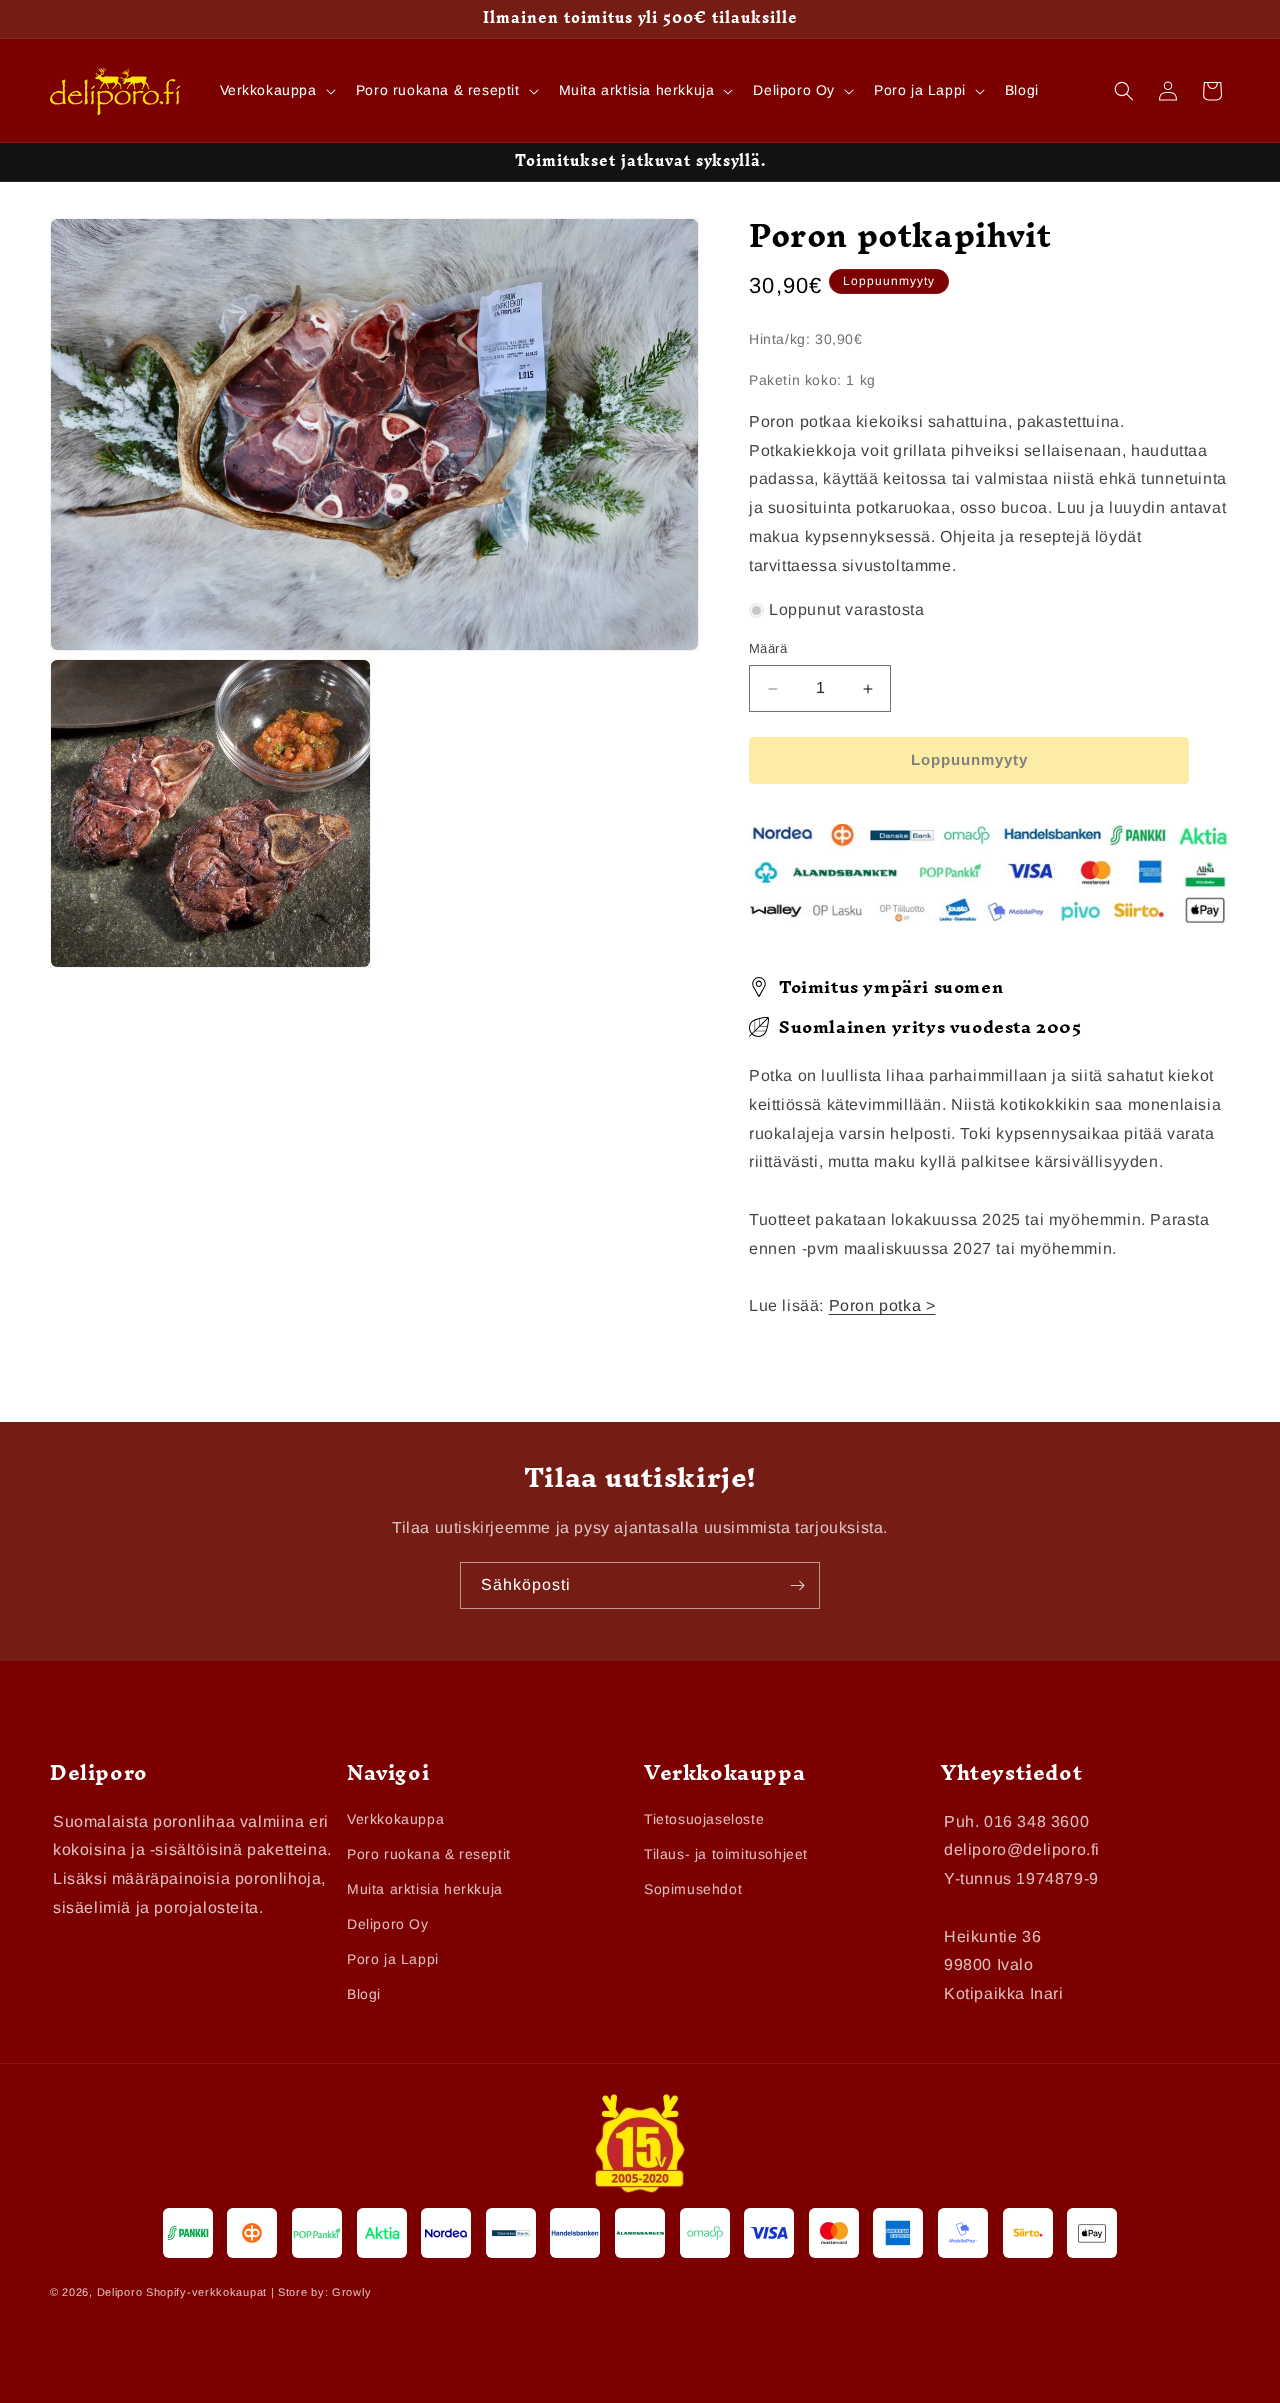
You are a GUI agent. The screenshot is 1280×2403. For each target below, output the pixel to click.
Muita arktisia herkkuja (425, 1889)
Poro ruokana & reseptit (429, 1854)
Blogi (364, 1995)
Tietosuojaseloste (704, 1819)
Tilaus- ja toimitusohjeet (726, 1854)
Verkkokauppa (395, 1819)
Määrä (768, 649)
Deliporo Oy (388, 1924)
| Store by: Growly (321, 2293)
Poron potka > (882, 1306)
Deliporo (120, 2293)
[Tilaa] (797, 1585)
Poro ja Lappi (393, 1959)
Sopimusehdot (693, 1889)
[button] (276, 90)
